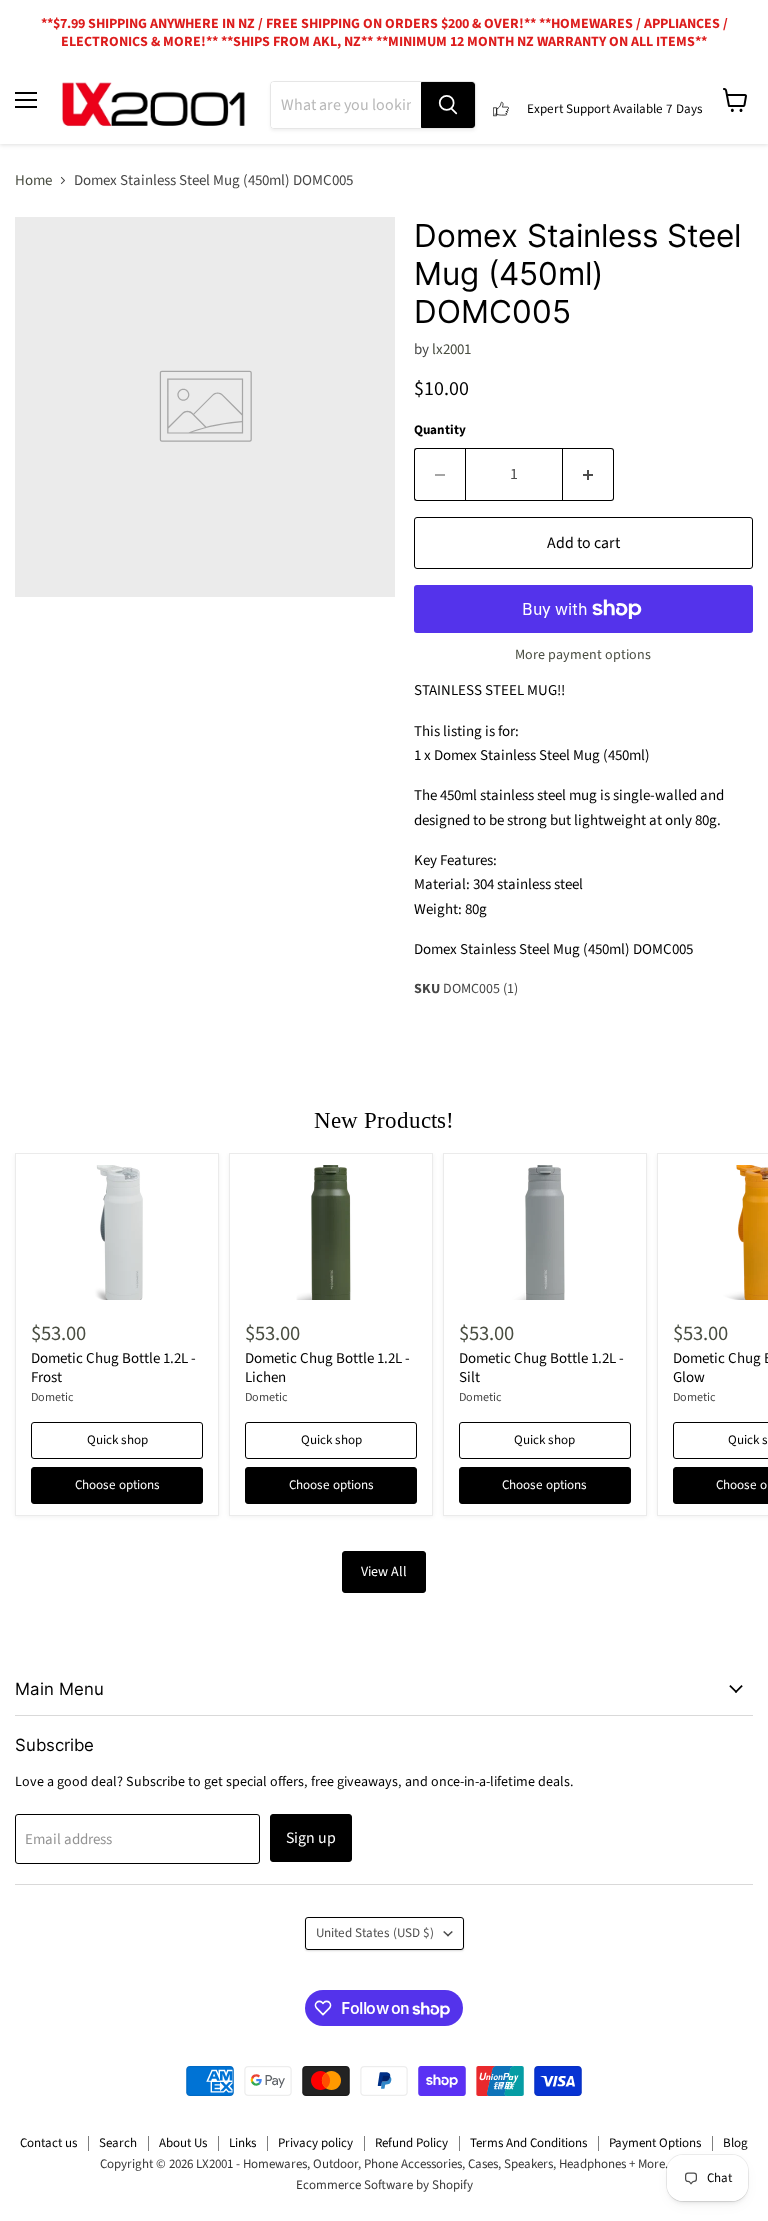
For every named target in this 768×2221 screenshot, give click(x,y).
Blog (735, 2143)
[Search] (448, 105)
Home (33, 180)
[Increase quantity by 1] (588, 474)
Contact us (48, 2143)
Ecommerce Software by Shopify (384, 2185)
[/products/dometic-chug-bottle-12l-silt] (545, 1232)
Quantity (440, 430)
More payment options (583, 655)
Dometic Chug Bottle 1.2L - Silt (541, 1368)
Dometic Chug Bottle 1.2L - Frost (113, 1368)
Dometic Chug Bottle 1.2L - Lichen (327, 1368)
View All (384, 1572)
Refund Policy (411, 2143)
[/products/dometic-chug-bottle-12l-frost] (117, 1232)
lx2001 (451, 349)
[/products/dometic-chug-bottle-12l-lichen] (331, 1232)
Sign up (311, 1838)
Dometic (52, 1397)
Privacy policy (315, 2143)
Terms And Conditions (528, 2143)
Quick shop (117, 1440)
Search (118, 2143)
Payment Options (655, 2143)
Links (242, 2143)
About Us (183, 2143)
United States (375, 1933)
